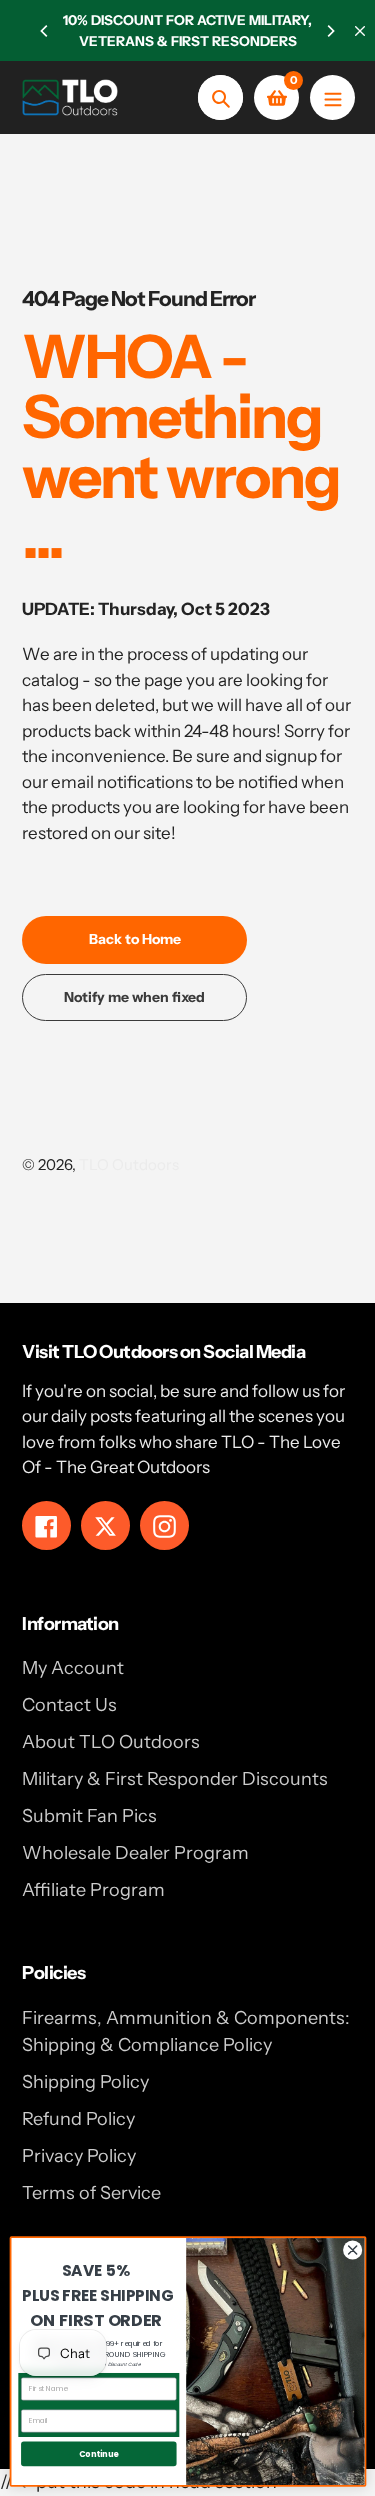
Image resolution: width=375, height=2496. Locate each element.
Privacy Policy (79, 2156)
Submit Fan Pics (89, 1816)
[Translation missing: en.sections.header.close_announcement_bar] (360, 31)
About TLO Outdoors (111, 1742)
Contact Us (69, 1705)
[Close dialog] (352, 2250)
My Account (73, 1668)
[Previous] (45, 31)
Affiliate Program (93, 1890)
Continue (98, 2453)
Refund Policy (78, 2119)
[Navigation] (332, 97)
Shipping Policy (85, 2082)
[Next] (330, 31)
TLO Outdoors (129, 1164)
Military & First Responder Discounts (175, 1779)
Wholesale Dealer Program (135, 1853)
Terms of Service (91, 2193)
